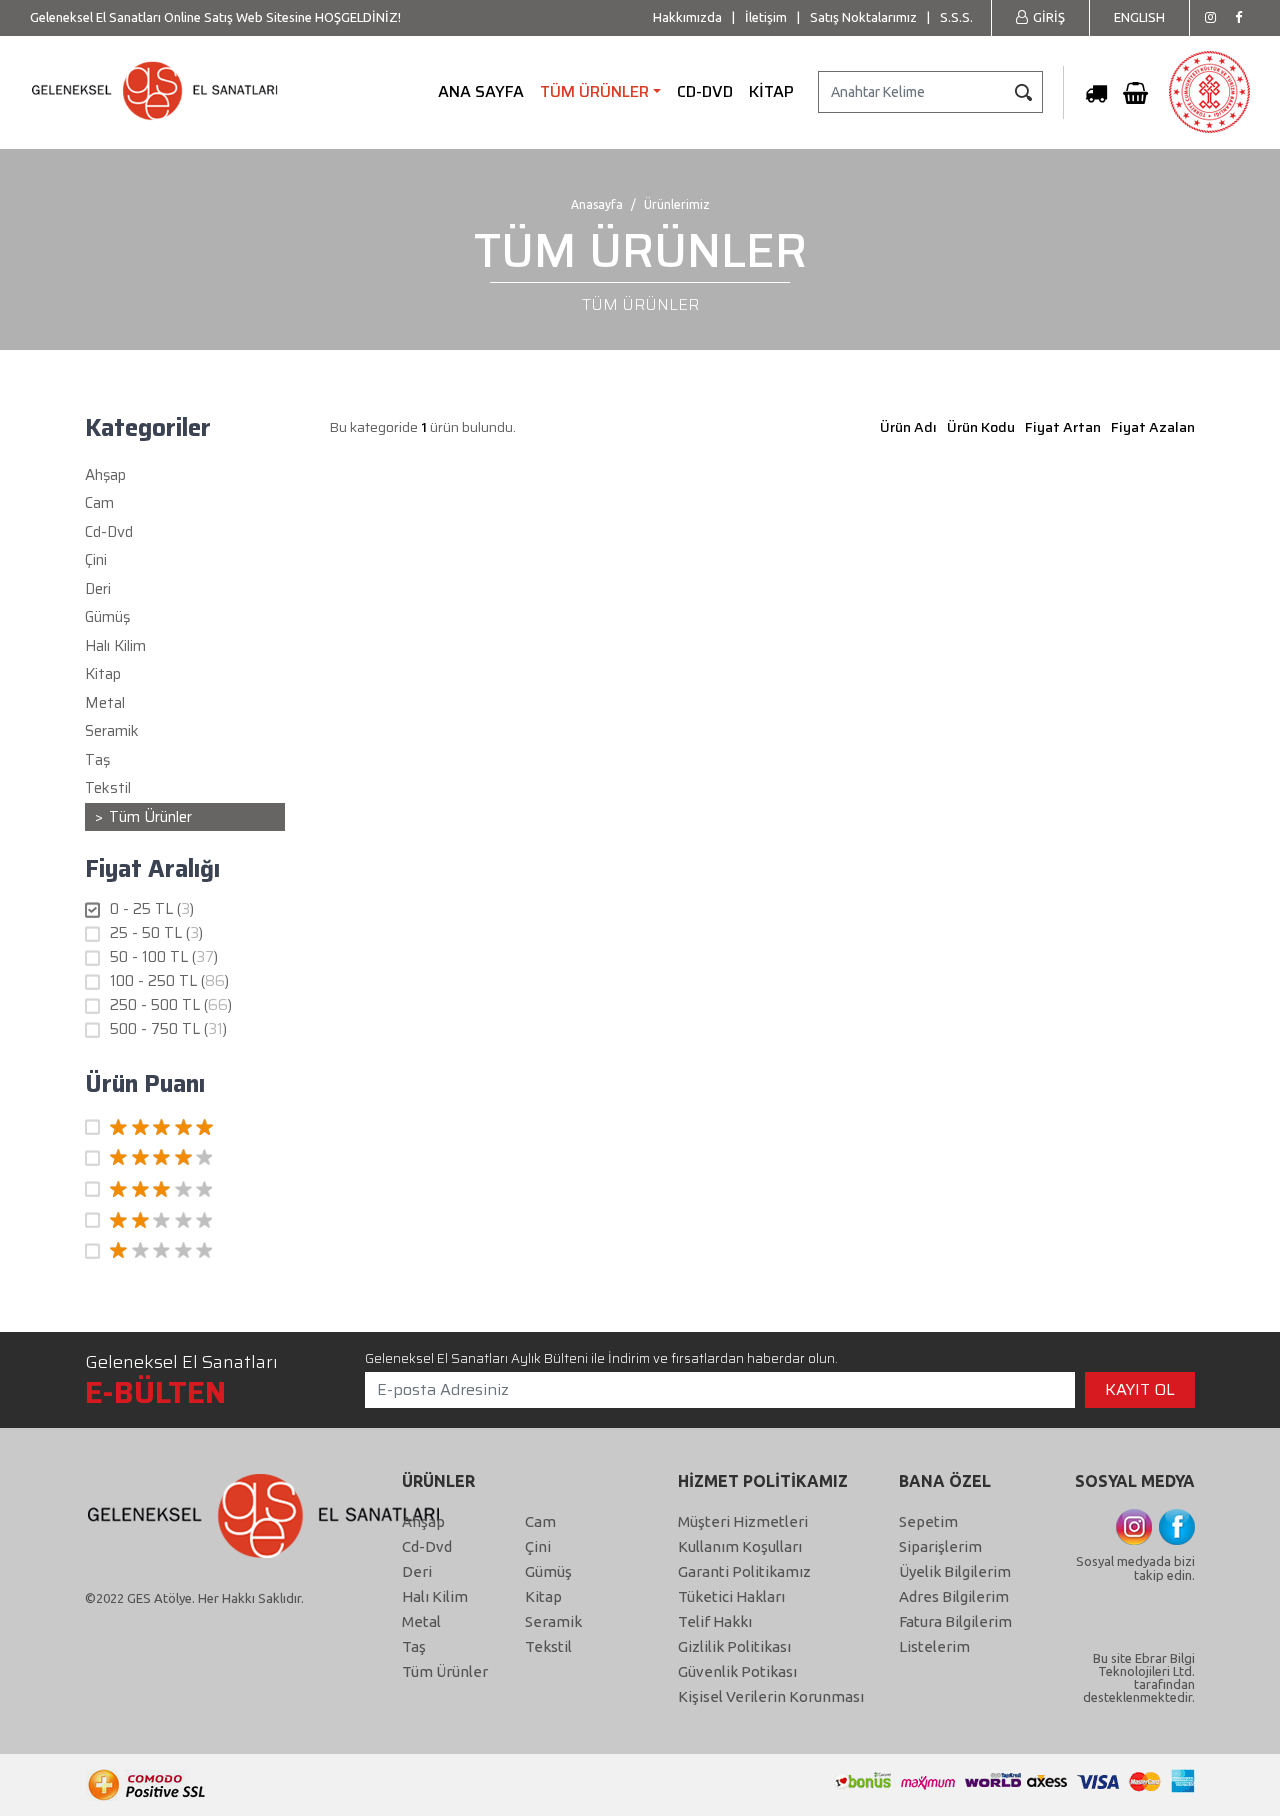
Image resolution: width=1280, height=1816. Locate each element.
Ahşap (423, 1521)
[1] (185, 1252)
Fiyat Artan (1063, 427)
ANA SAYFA (481, 91)
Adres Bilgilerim (954, 1596)
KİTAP (771, 91)
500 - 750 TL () (168, 1029)
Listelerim (934, 1646)
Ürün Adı (908, 427)
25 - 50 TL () (156, 933)
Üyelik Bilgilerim (955, 1571)
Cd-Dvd (427, 1546)
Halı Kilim (435, 1596)
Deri (417, 1571)
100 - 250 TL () (169, 981)
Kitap (543, 1596)
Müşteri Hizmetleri (743, 1521)
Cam (540, 1521)
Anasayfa (597, 204)
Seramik (553, 1621)
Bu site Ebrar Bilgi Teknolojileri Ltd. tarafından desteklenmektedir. (1139, 1677)
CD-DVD (705, 91)
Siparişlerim (940, 1546)
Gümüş (548, 1571)
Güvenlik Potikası (737, 1671)
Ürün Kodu (981, 427)
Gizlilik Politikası (734, 1646)
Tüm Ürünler (150, 817)
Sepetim (928, 1521)
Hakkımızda (687, 17)
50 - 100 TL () (164, 957)
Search (1023, 92)
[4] (185, 1159)
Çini (538, 1546)
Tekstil (548, 1646)
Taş (414, 1646)
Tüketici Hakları (731, 1596)
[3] (185, 1190)
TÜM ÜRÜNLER (594, 91)
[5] (185, 1128)
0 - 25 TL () (152, 909)
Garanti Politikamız (744, 1571)
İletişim (766, 17)
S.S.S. (956, 17)
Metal (421, 1621)
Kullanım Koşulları (740, 1546)
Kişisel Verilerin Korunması (771, 1696)
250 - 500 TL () (171, 1005)
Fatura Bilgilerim (955, 1621)
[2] (185, 1221)
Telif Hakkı (715, 1621)
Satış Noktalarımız (863, 17)
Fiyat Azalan (1153, 427)
